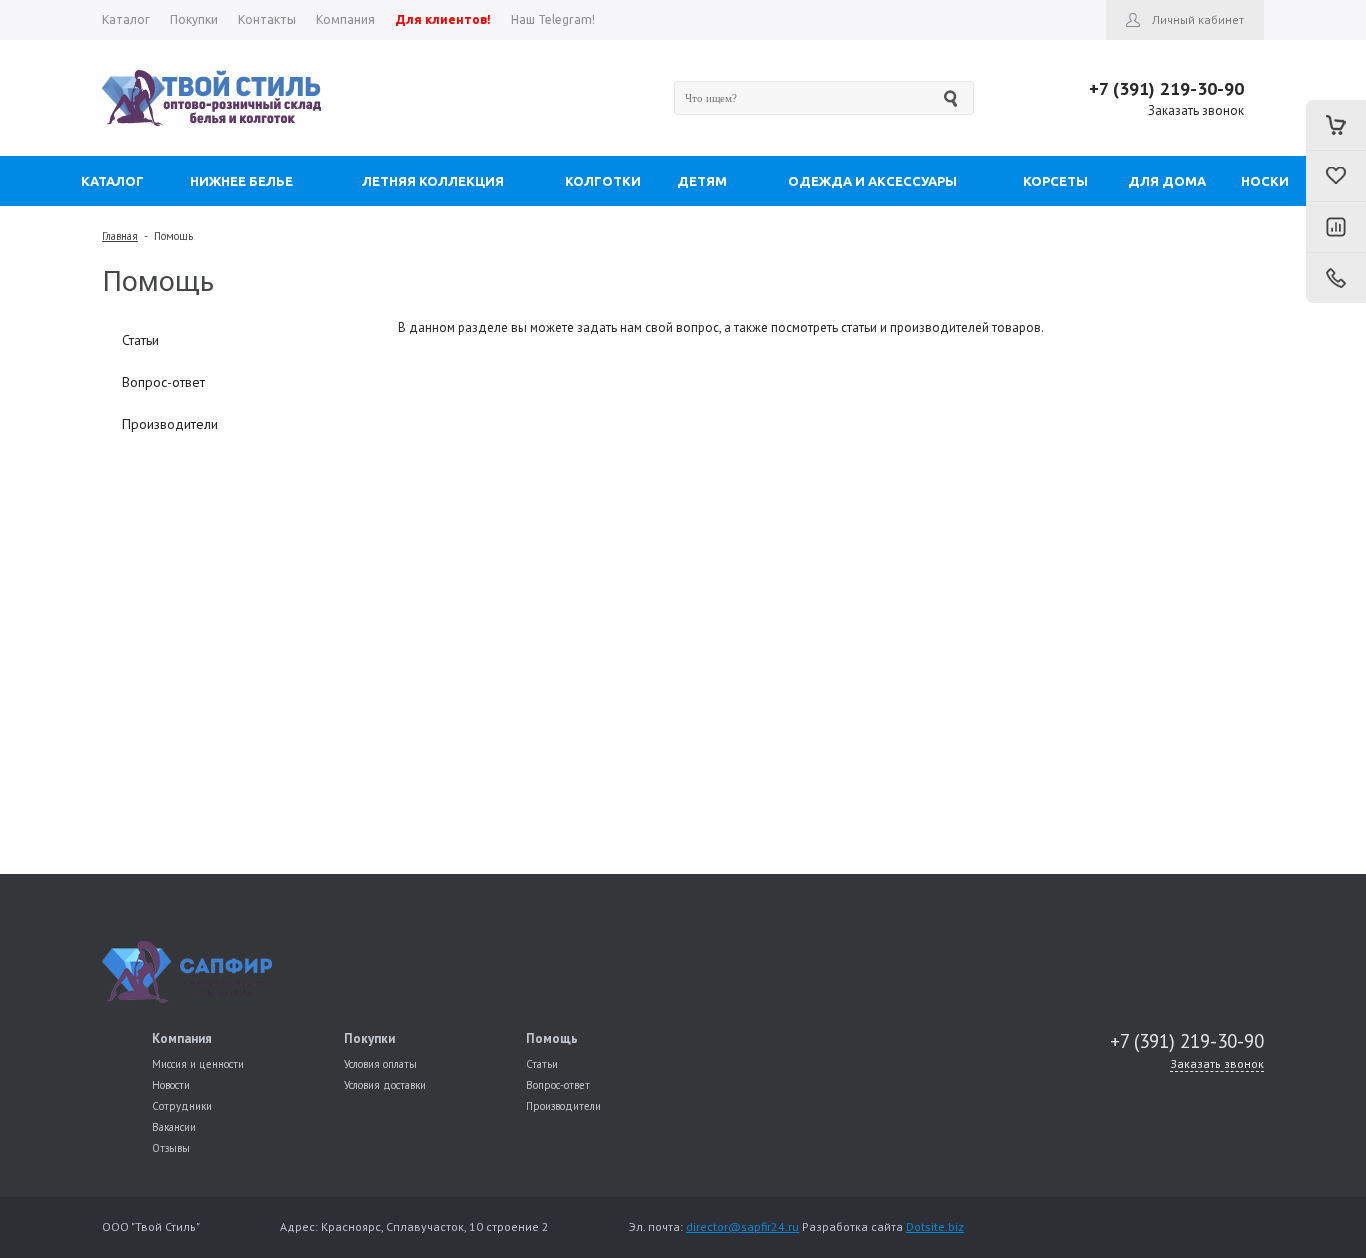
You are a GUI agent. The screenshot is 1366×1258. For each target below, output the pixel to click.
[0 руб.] (1336, 125)
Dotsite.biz (935, 1226)
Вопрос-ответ (163, 382)
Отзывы (171, 1148)
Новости (171, 1085)
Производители (170, 424)
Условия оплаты (380, 1064)
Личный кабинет (1198, 19)
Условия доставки (385, 1085)
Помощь (173, 236)
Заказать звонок (1196, 110)
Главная (120, 236)
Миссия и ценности (198, 1064)
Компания (182, 1038)
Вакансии (174, 1127)
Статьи (140, 340)
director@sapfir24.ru (742, 1226)
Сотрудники (182, 1106)
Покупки (369, 1038)
